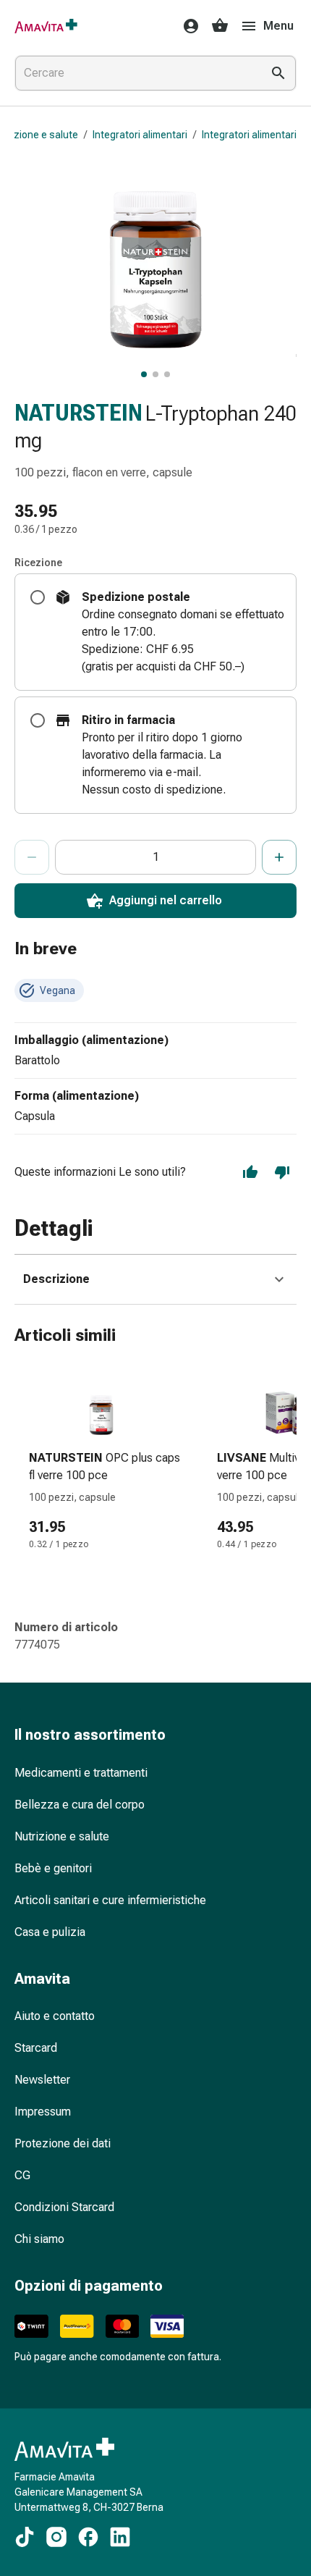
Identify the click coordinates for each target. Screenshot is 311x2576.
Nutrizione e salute (62, 1836)
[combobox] (135, 73)
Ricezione (38, 563)
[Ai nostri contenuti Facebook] (88, 2537)
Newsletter (42, 2080)
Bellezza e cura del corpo (80, 1805)
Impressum (43, 2112)
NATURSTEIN (78, 413)
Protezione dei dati (63, 2143)
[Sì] (250, 1172)
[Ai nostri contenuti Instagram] (56, 2537)
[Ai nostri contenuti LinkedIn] (120, 2537)
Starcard (36, 2048)
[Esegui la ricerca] (278, 73)
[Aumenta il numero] (279, 857)
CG (22, 2175)
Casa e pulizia (50, 1932)
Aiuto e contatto (55, 2016)
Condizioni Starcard (64, 2207)
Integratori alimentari (140, 135)
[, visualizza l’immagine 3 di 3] (167, 374)
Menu (278, 26)
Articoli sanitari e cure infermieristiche (110, 1900)
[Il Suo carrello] (220, 26)
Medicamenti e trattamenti (81, 1773)
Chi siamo (39, 2239)
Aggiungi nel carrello (166, 900)
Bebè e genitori (53, 1868)
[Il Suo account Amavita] (187, 26)
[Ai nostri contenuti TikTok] (25, 2537)
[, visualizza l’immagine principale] (144, 374)
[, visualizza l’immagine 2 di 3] (155, 374)
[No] (282, 1172)
